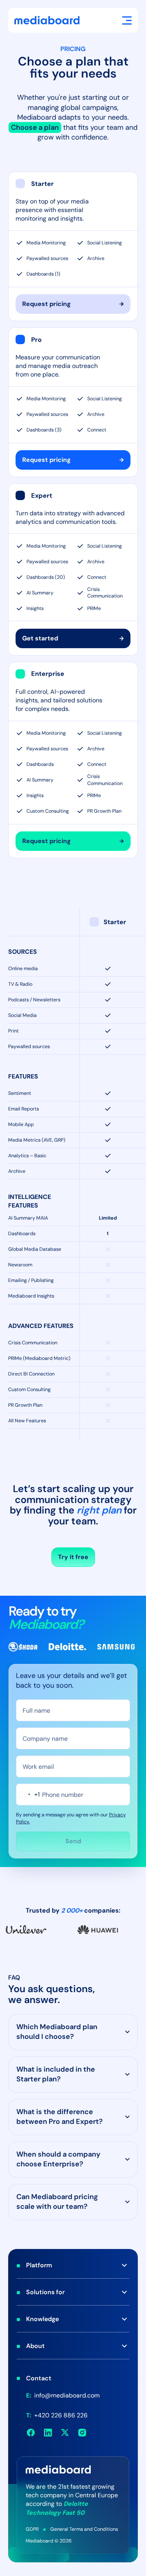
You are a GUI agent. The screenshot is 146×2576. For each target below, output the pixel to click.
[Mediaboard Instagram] (82, 2433)
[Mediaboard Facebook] (31, 2433)
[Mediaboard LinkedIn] (48, 2433)
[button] (127, 20)
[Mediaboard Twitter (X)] (65, 2433)
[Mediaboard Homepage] (47, 20)
